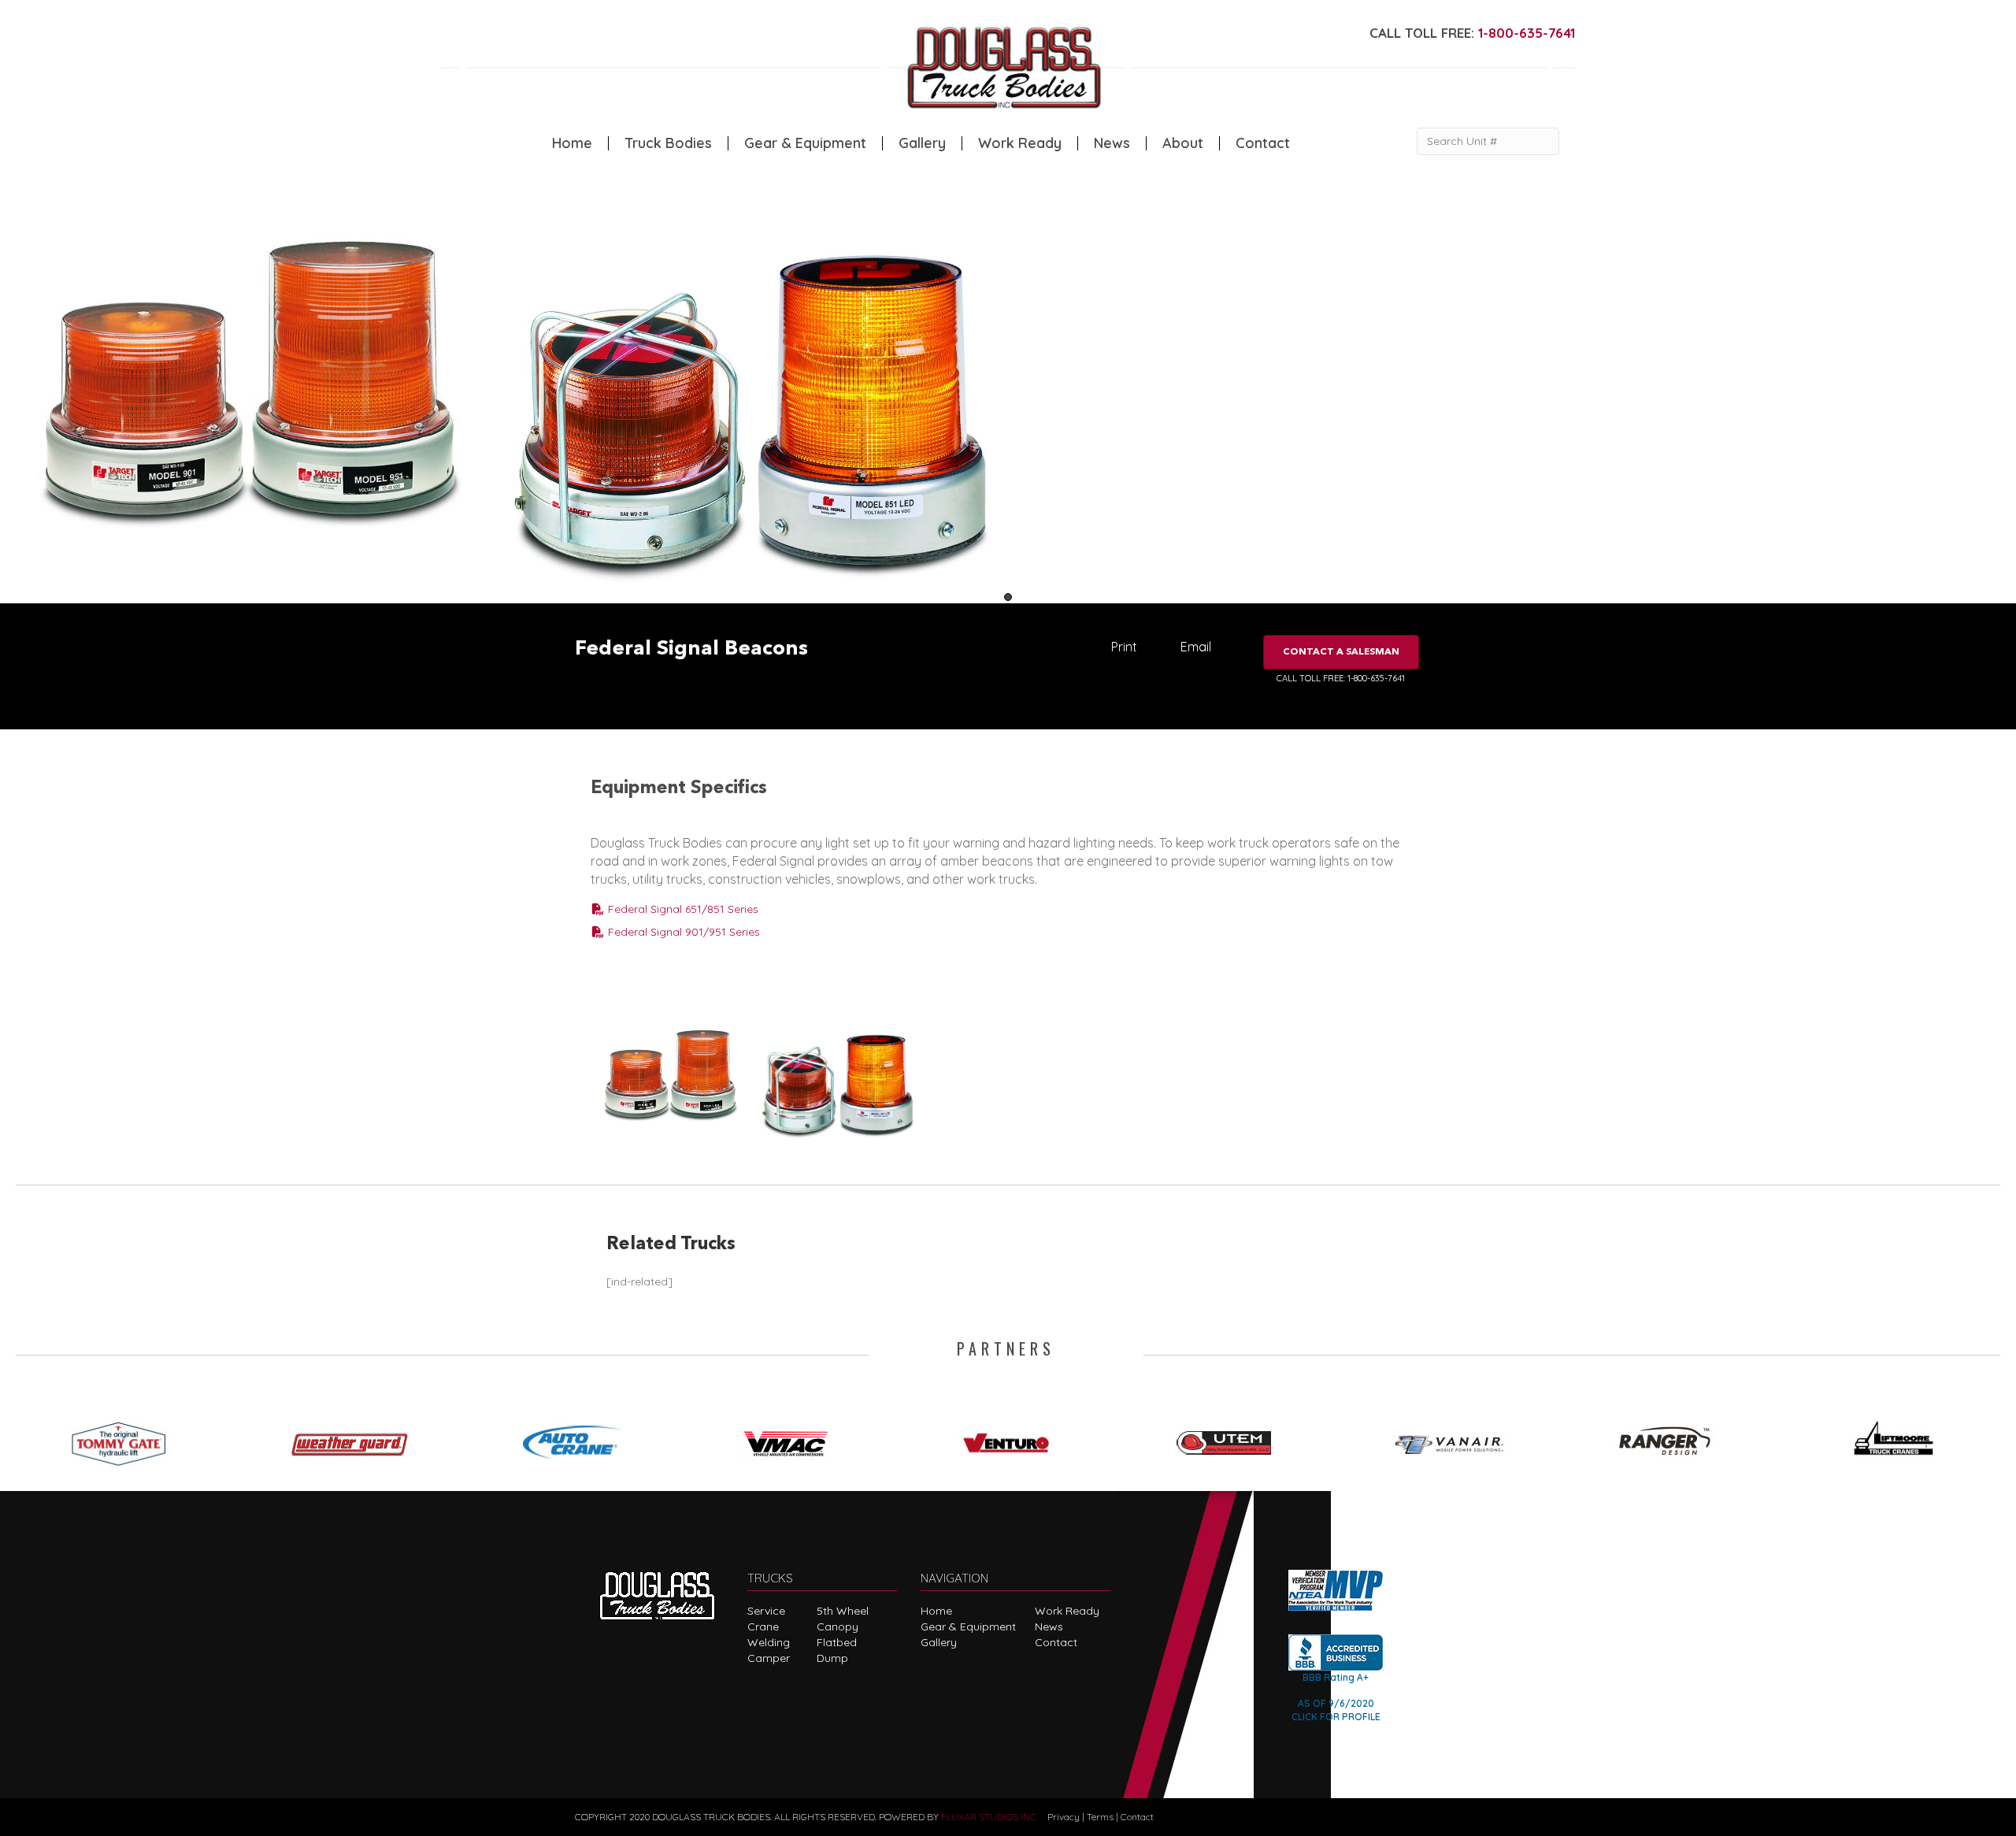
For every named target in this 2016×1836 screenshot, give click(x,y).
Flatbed (837, 1642)
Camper (769, 1658)
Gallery (922, 143)
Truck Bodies (668, 143)
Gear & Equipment (805, 143)
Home (572, 143)
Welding (769, 1642)
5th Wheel (843, 1611)
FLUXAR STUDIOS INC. (989, 1817)
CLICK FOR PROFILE (1336, 1717)
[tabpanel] (252, 384)
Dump (832, 1658)
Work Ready (1020, 143)
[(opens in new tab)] (126, 1438)
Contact (1263, 143)
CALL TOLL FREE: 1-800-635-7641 (1341, 678)
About (1183, 143)
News (1112, 143)
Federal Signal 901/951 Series (682, 932)
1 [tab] (1008, 597)
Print (1124, 647)
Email (1196, 647)
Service (766, 1611)
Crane (763, 1626)
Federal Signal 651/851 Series (682, 909)
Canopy (838, 1626)
